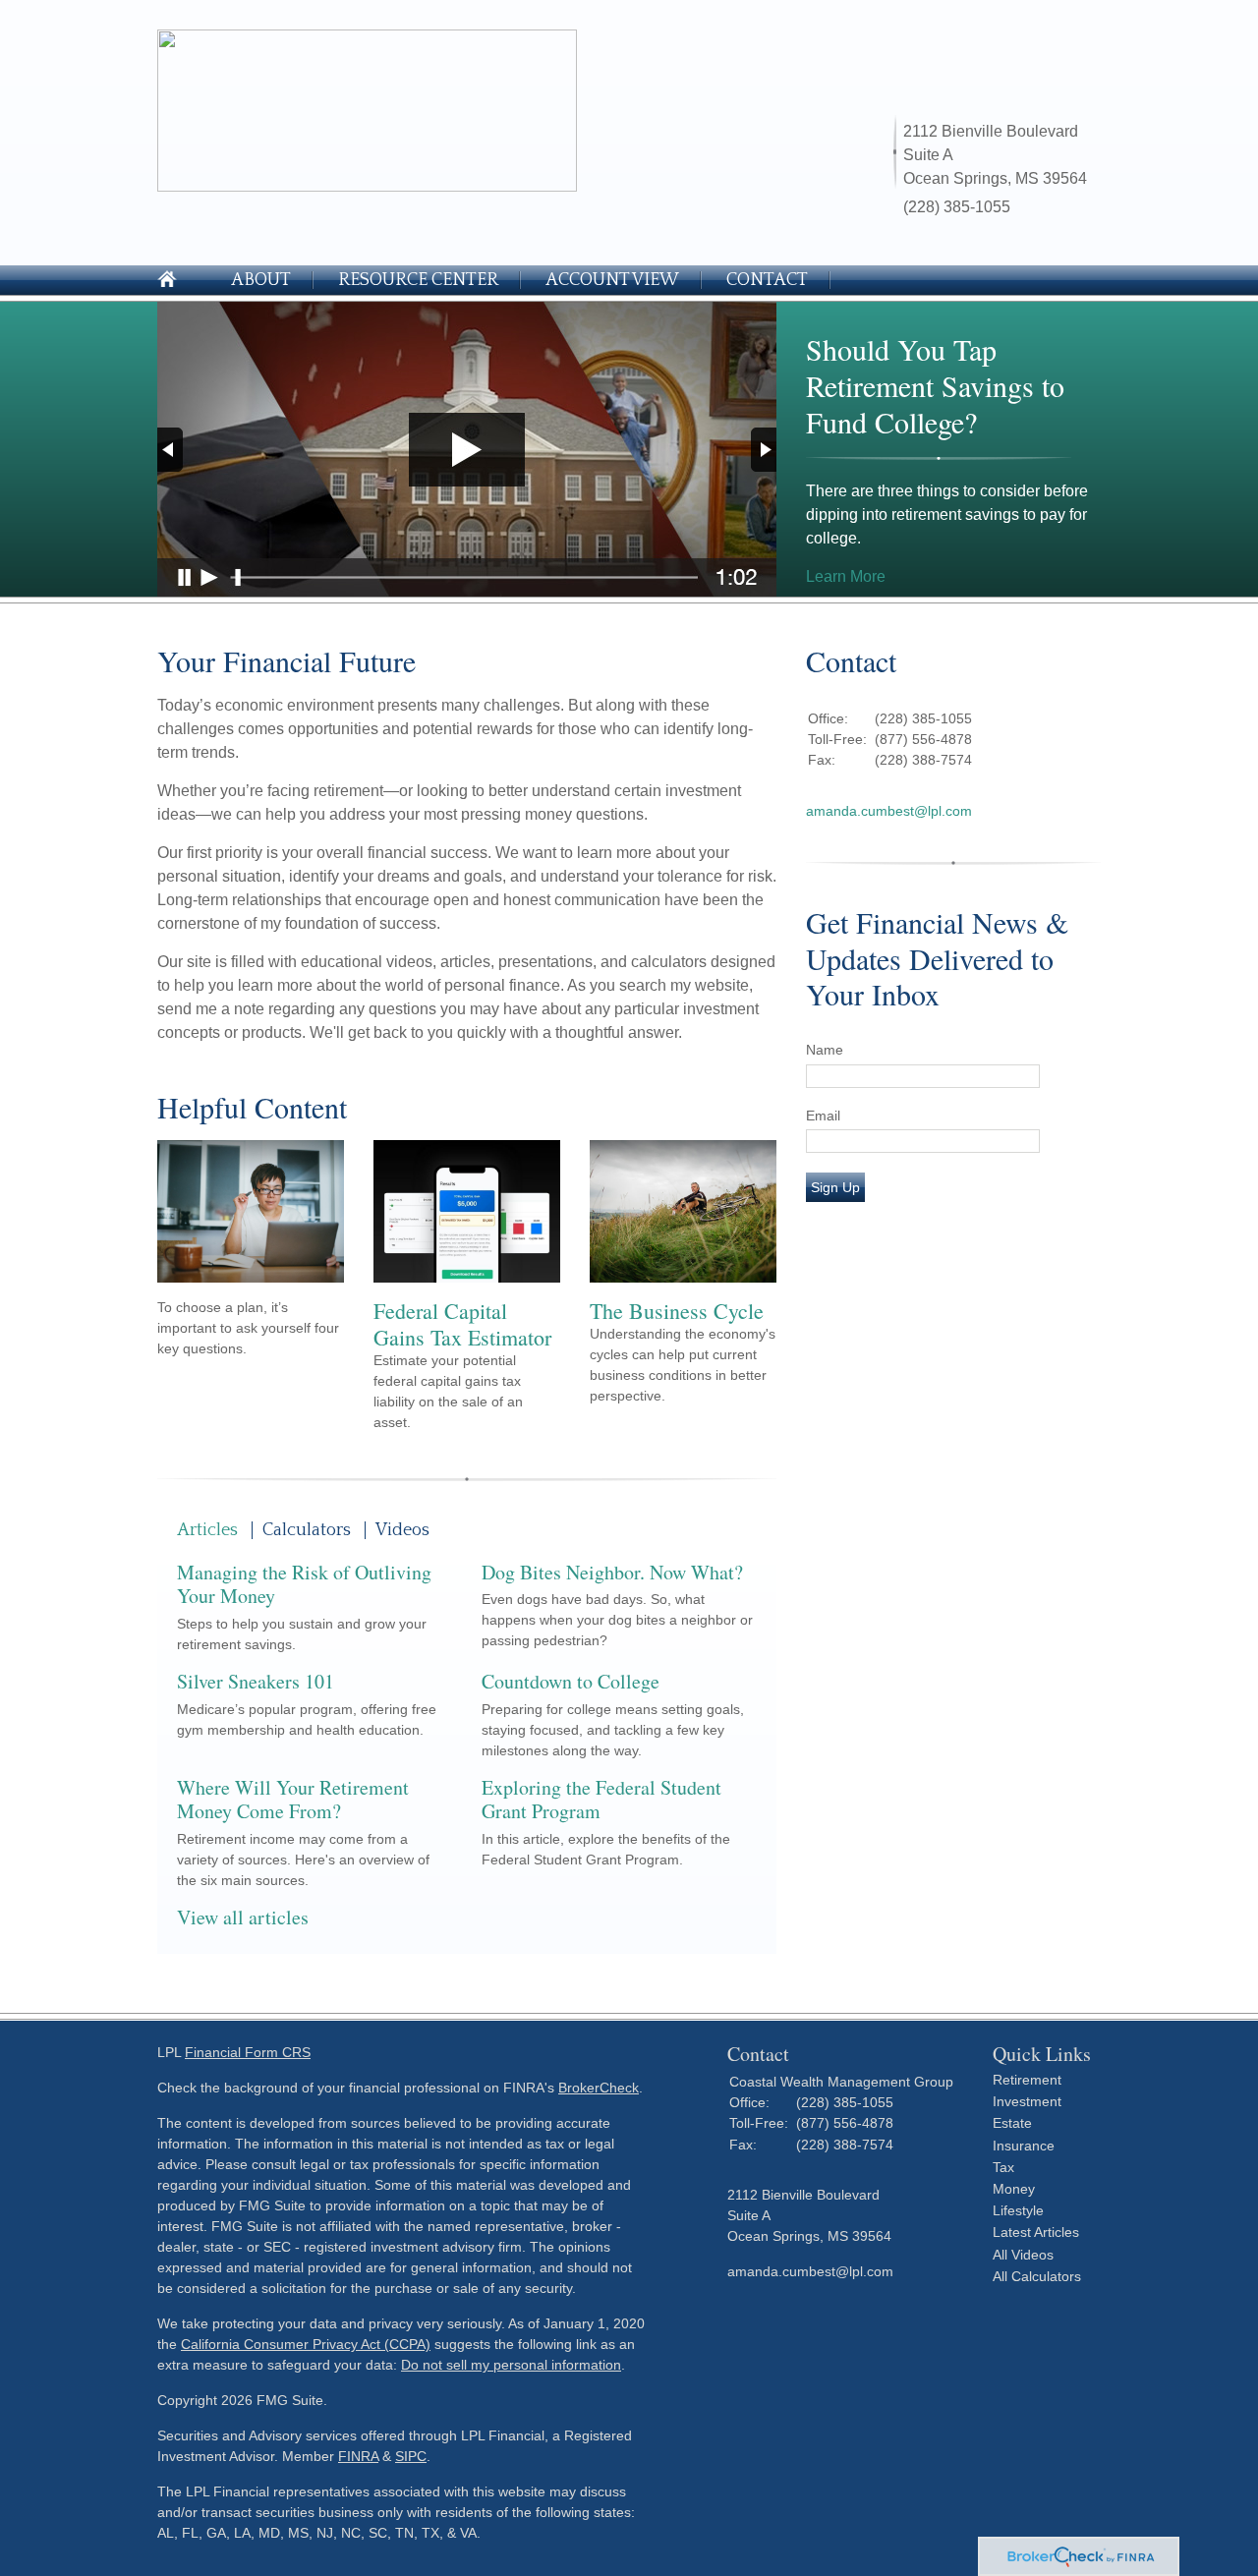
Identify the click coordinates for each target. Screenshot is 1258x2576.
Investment (1027, 2101)
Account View (612, 280)
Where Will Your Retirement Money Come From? (293, 1800)
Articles (207, 1530)
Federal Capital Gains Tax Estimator (462, 1324)
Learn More (846, 576)
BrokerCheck (599, 2088)
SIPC (411, 2456)
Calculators (307, 1530)
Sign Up (835, 1187)
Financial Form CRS (248, 2052)
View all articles (243, 1917)
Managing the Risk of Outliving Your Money (304, 1584)
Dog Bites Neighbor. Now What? (612, 1572)
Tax (1003, 2167)
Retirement (1027, 2080)
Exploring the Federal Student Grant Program (601, 1800)
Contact (767, 280)
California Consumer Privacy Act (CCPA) (306, 2344)
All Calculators (1037, 2276)
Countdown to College (571, 1681)
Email (823, 1116)
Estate (1012, 2123)
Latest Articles (1036, 2232)
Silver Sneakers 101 (256, 1681)
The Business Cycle (677, 1311)
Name (825, 1050)
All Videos (1023, 2255)
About (261, 280)
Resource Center (418, 280)
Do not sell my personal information (511, 2365)
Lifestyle (1018, 2210)
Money (1014, 2189)
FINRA (358, 2456)
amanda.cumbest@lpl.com (889, 811)
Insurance (1024, 2146)
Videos (402, 1530)
